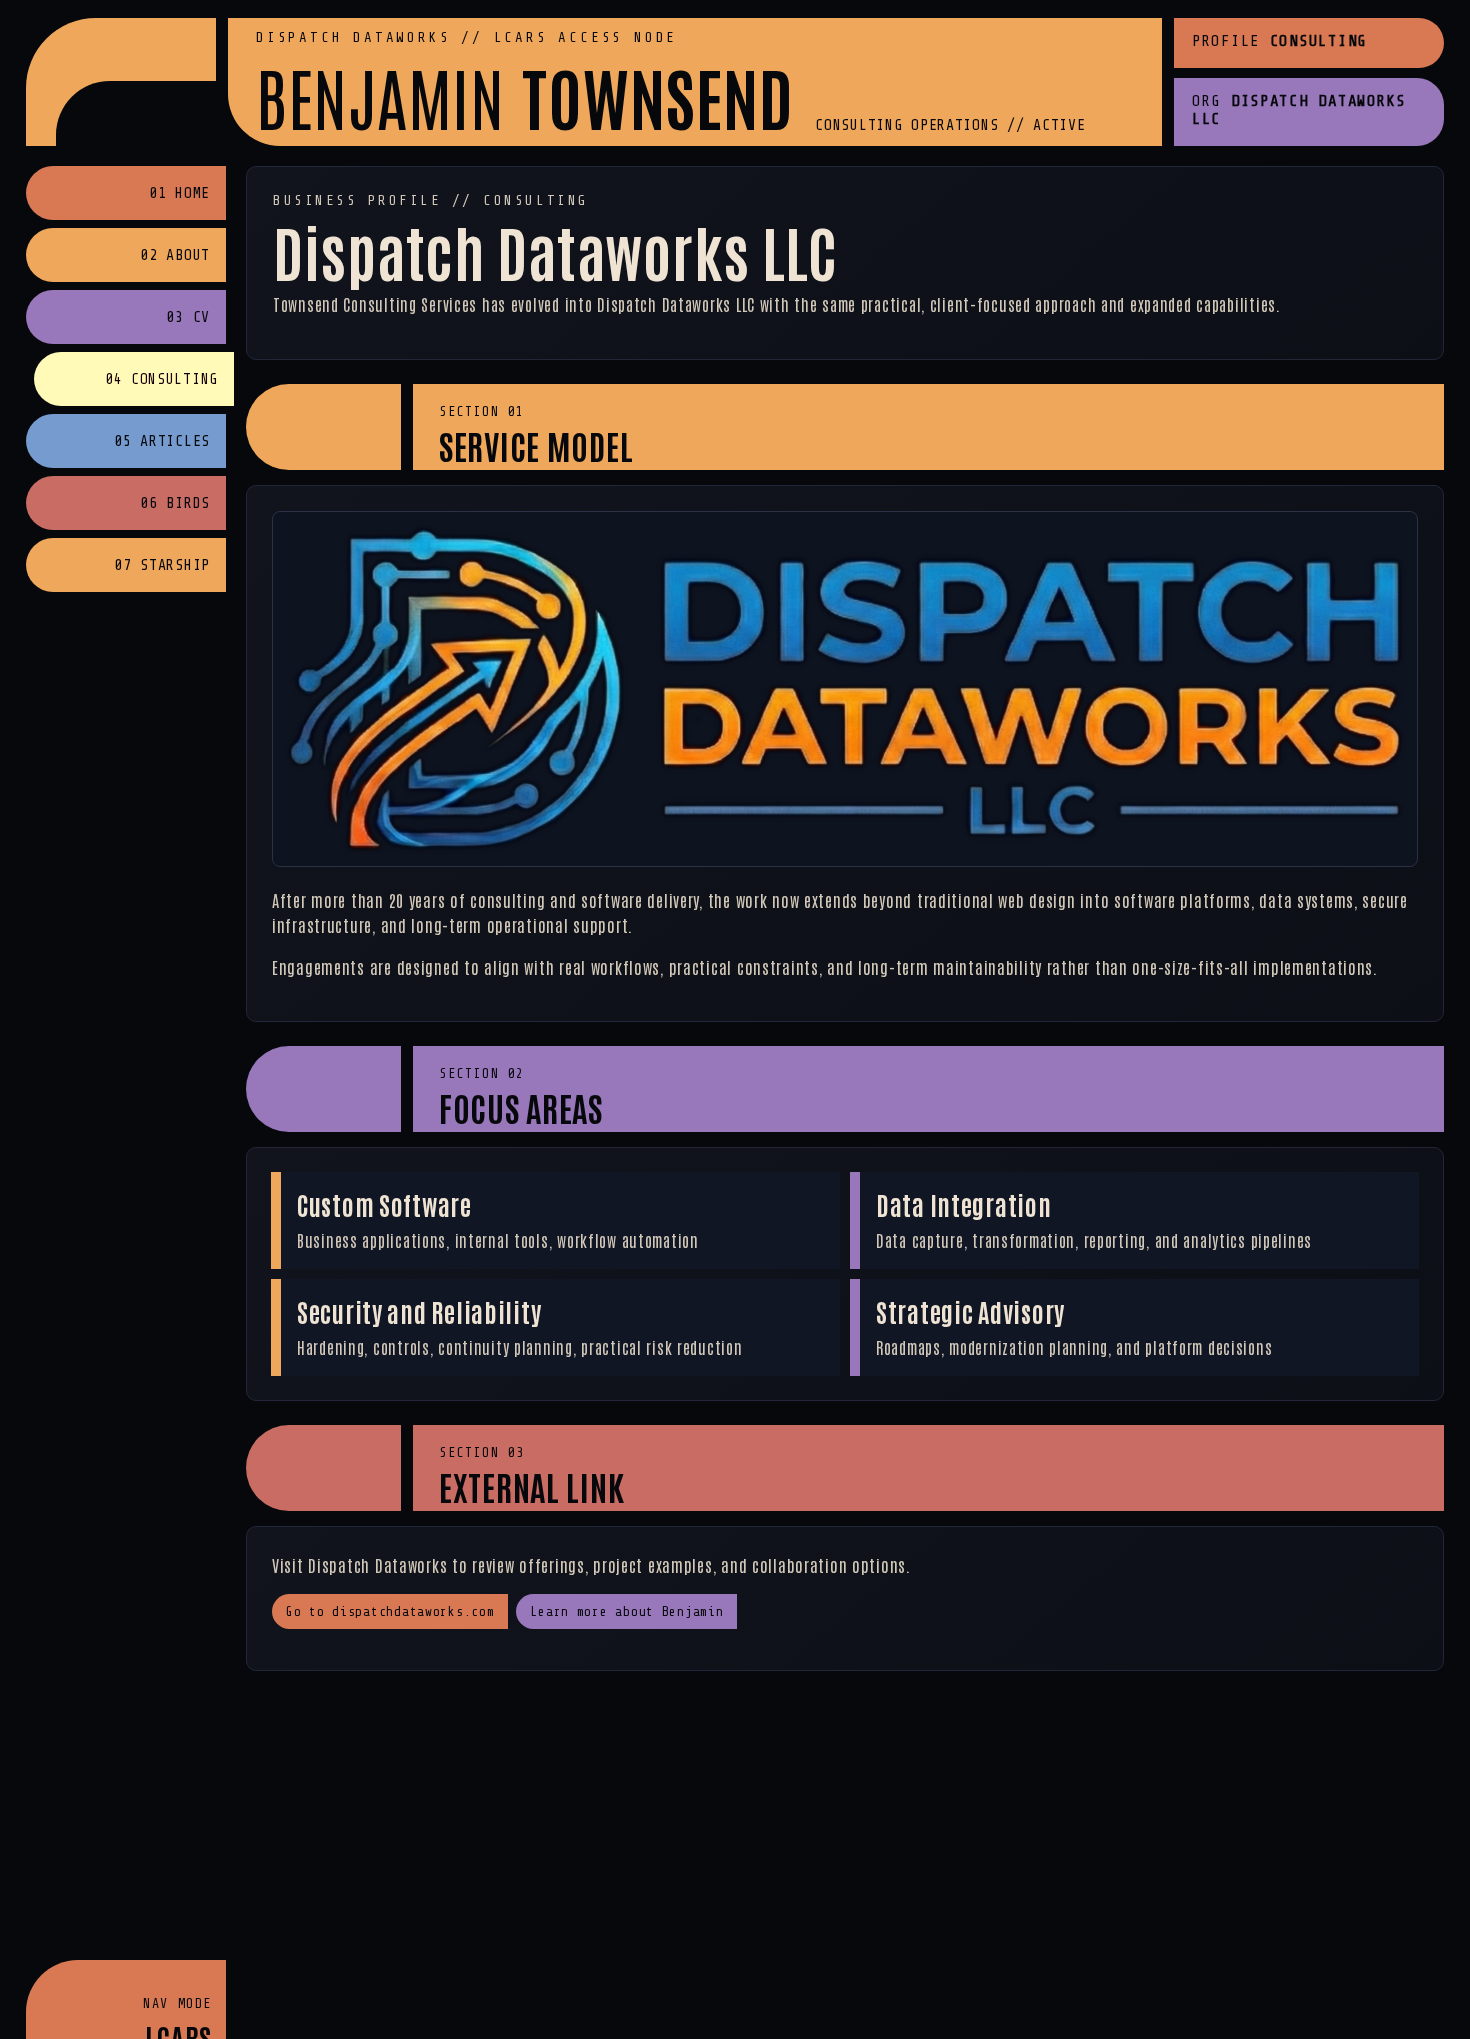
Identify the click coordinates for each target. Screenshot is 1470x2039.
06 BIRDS (175, 503)
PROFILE (1279, 41)
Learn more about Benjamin (626, 1611)
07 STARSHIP (162, 565)
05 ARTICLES (162, 441)
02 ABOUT (175, 255)
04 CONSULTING (161, 379)
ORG (1299, 110)
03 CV (188, 317)
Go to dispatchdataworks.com (390, 1611)
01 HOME (179, 193)
